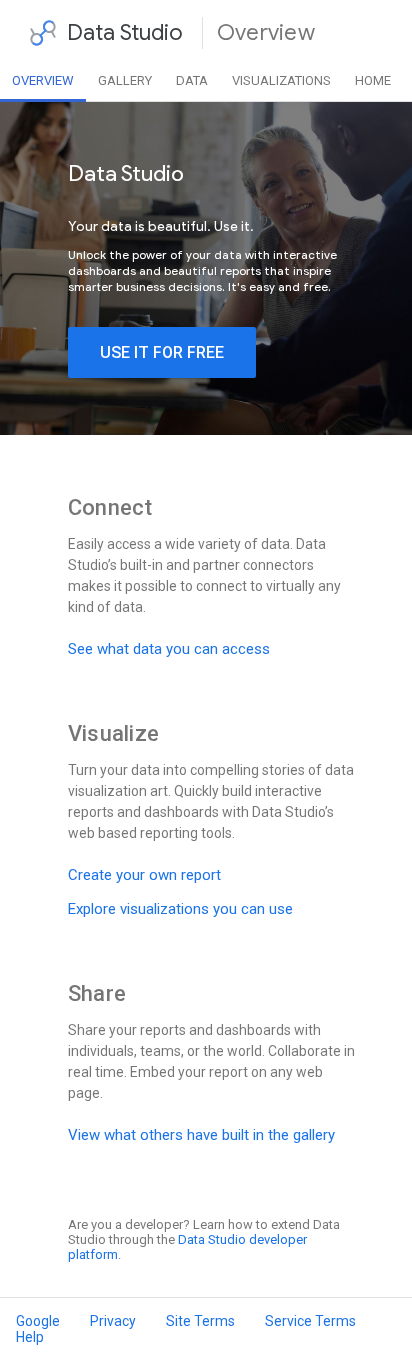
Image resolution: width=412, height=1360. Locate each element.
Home (373, 80)
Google (38, 1321)
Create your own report (144, 875)
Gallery (125, 80)
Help (30, 1337)
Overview (43, 80)
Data (192, 80)
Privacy (113, 1321)
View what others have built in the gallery (201, 1135)
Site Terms (200, 1321)
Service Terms (310, 1321)
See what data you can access (169, 649)
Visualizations (281, 80)
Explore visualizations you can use (180, 909)
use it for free (162, 352)
